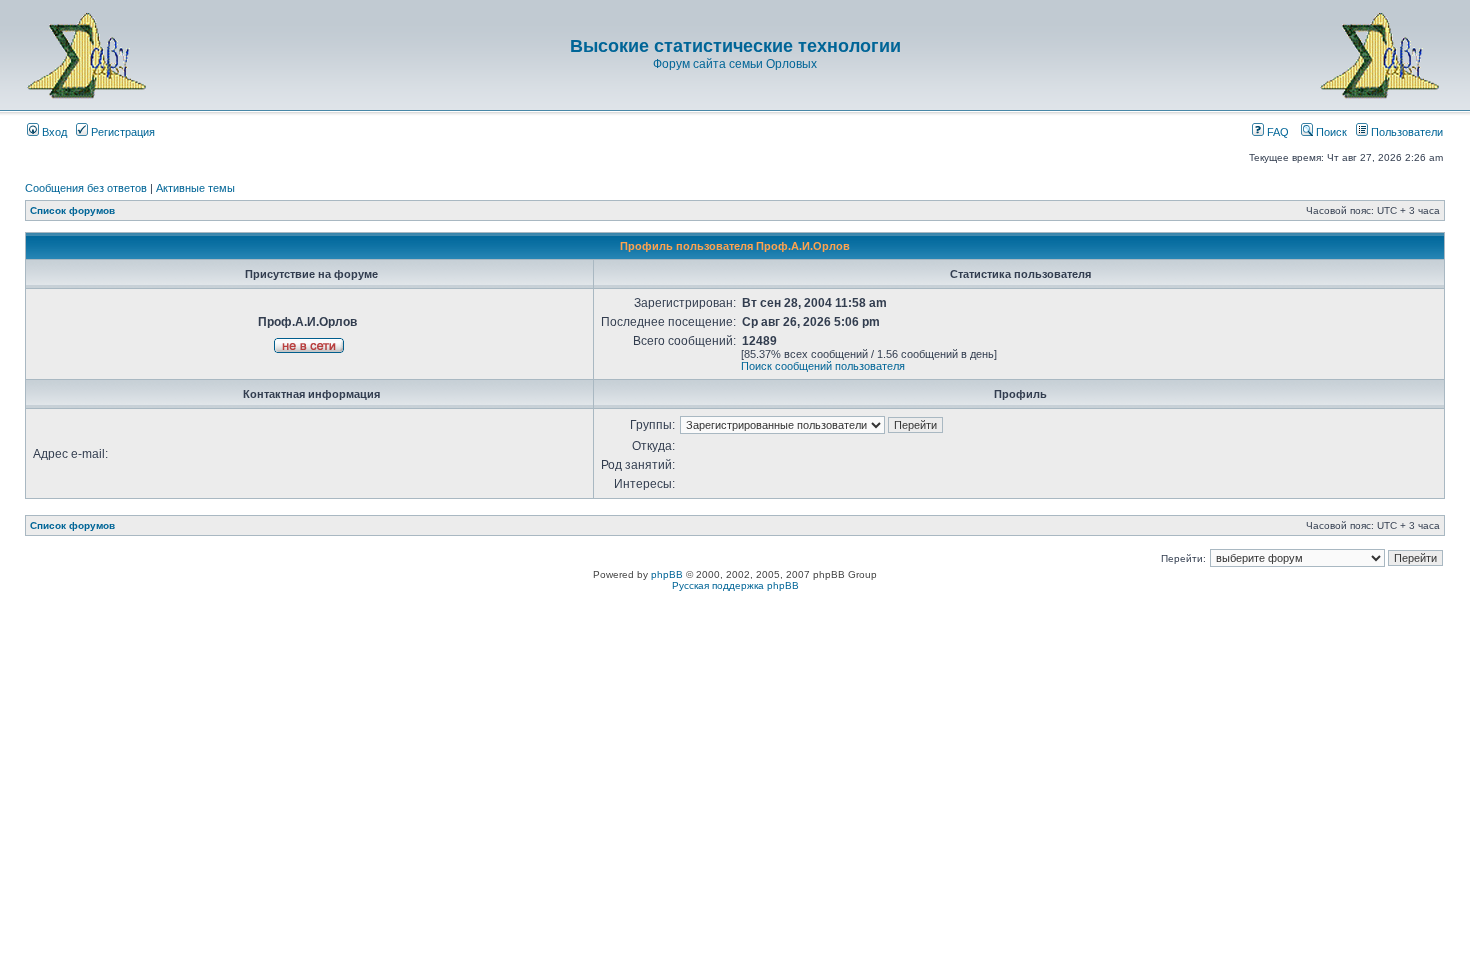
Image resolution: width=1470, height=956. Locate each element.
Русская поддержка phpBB (735, 585)
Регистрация (121, 132)
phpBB (667, 574)
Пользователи (1405, 132)
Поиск (1330, 132)
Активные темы (195, 188)
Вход (53, 132)
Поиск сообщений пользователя (823, 366)
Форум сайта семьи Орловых (735, 64)
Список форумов (72, 210)
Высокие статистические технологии (735, 46)
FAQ (1276, 132)
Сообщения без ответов (86, 188)
